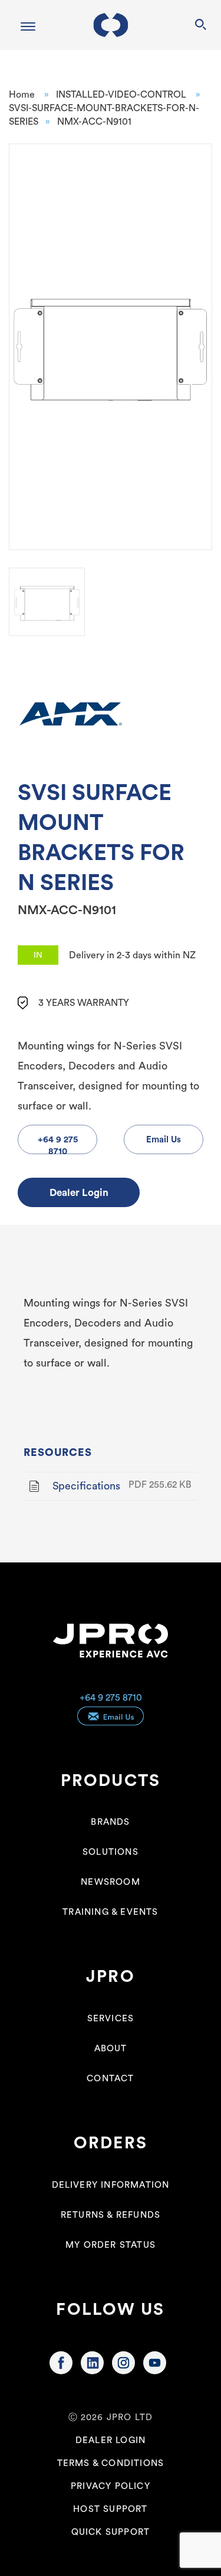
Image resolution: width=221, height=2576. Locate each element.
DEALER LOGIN (111, 2440)
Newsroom (111, 1882)
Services (111, 2019)
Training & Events (110, 1912)
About (111, 2049)
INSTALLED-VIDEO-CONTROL (121, 95)
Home (22, 95)
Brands (110, 1822)
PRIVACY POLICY (111, 2486)
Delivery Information (111, 2185)
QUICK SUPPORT (111, 2532)
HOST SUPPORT (110, 2509)
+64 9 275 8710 (111, 1698)
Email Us (164, 1140)
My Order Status (111, 2245)
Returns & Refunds (111, 2215)
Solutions (111, 1852)
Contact (110, 2079)
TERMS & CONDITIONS (111, 2463)
